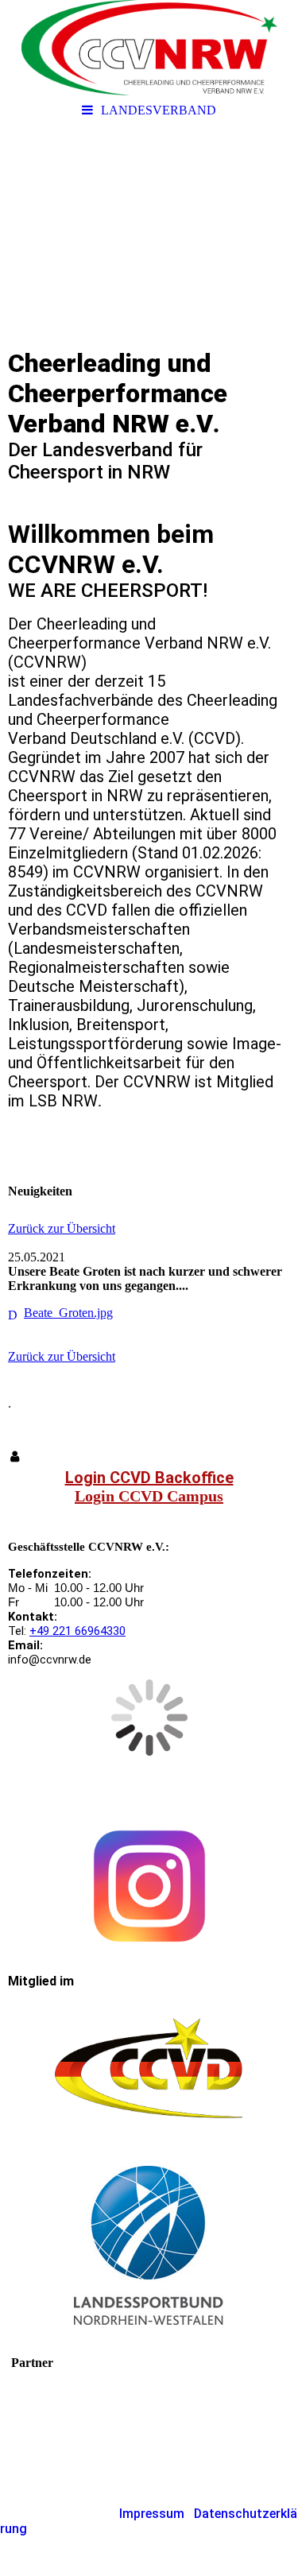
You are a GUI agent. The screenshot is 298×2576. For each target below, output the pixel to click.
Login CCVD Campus (149, 1496)
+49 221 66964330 (77, 1631)
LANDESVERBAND (159, 110)
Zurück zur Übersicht (62, 1228)
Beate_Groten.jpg (68, 1313)
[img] (149, 48)
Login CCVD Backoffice (149, 1478)
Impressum (152, 2514)
